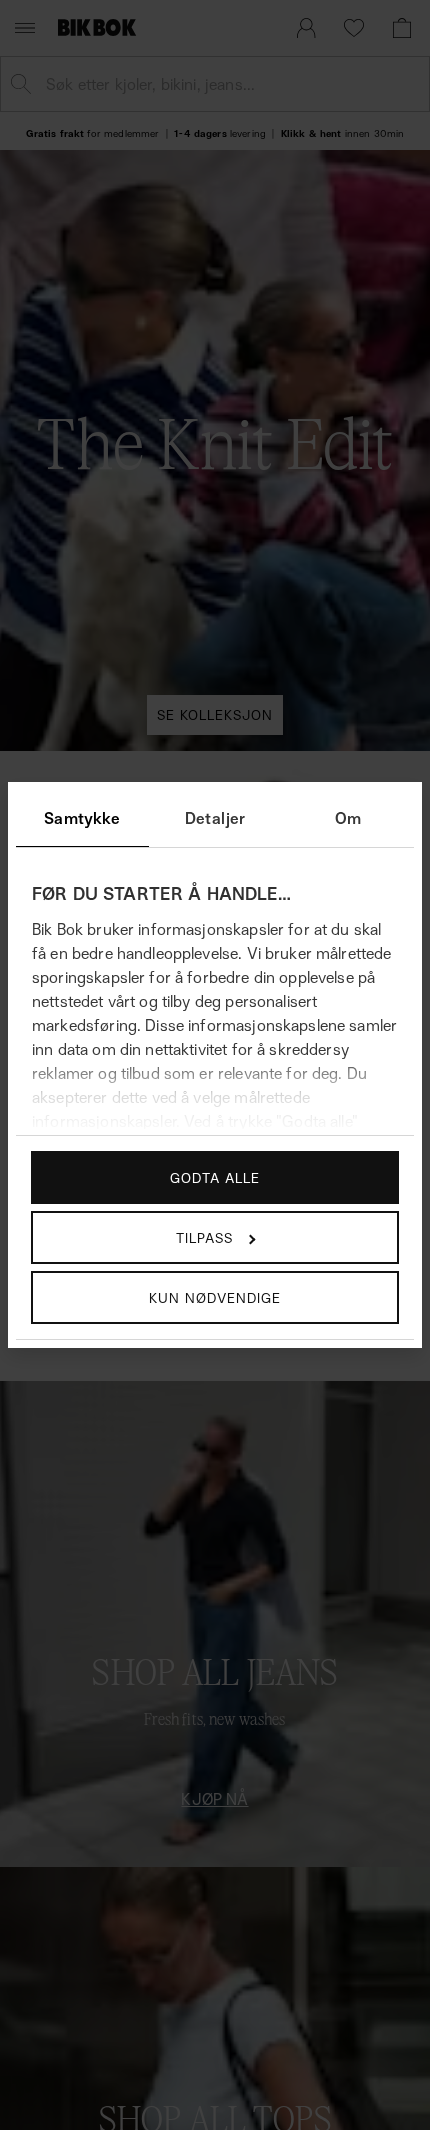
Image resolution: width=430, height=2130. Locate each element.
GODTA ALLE (215, 1177)
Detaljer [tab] (215, 818)
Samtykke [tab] (82, 818)
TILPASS (204, 1237)
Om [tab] (348, 818)
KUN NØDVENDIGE (215, 1297)
